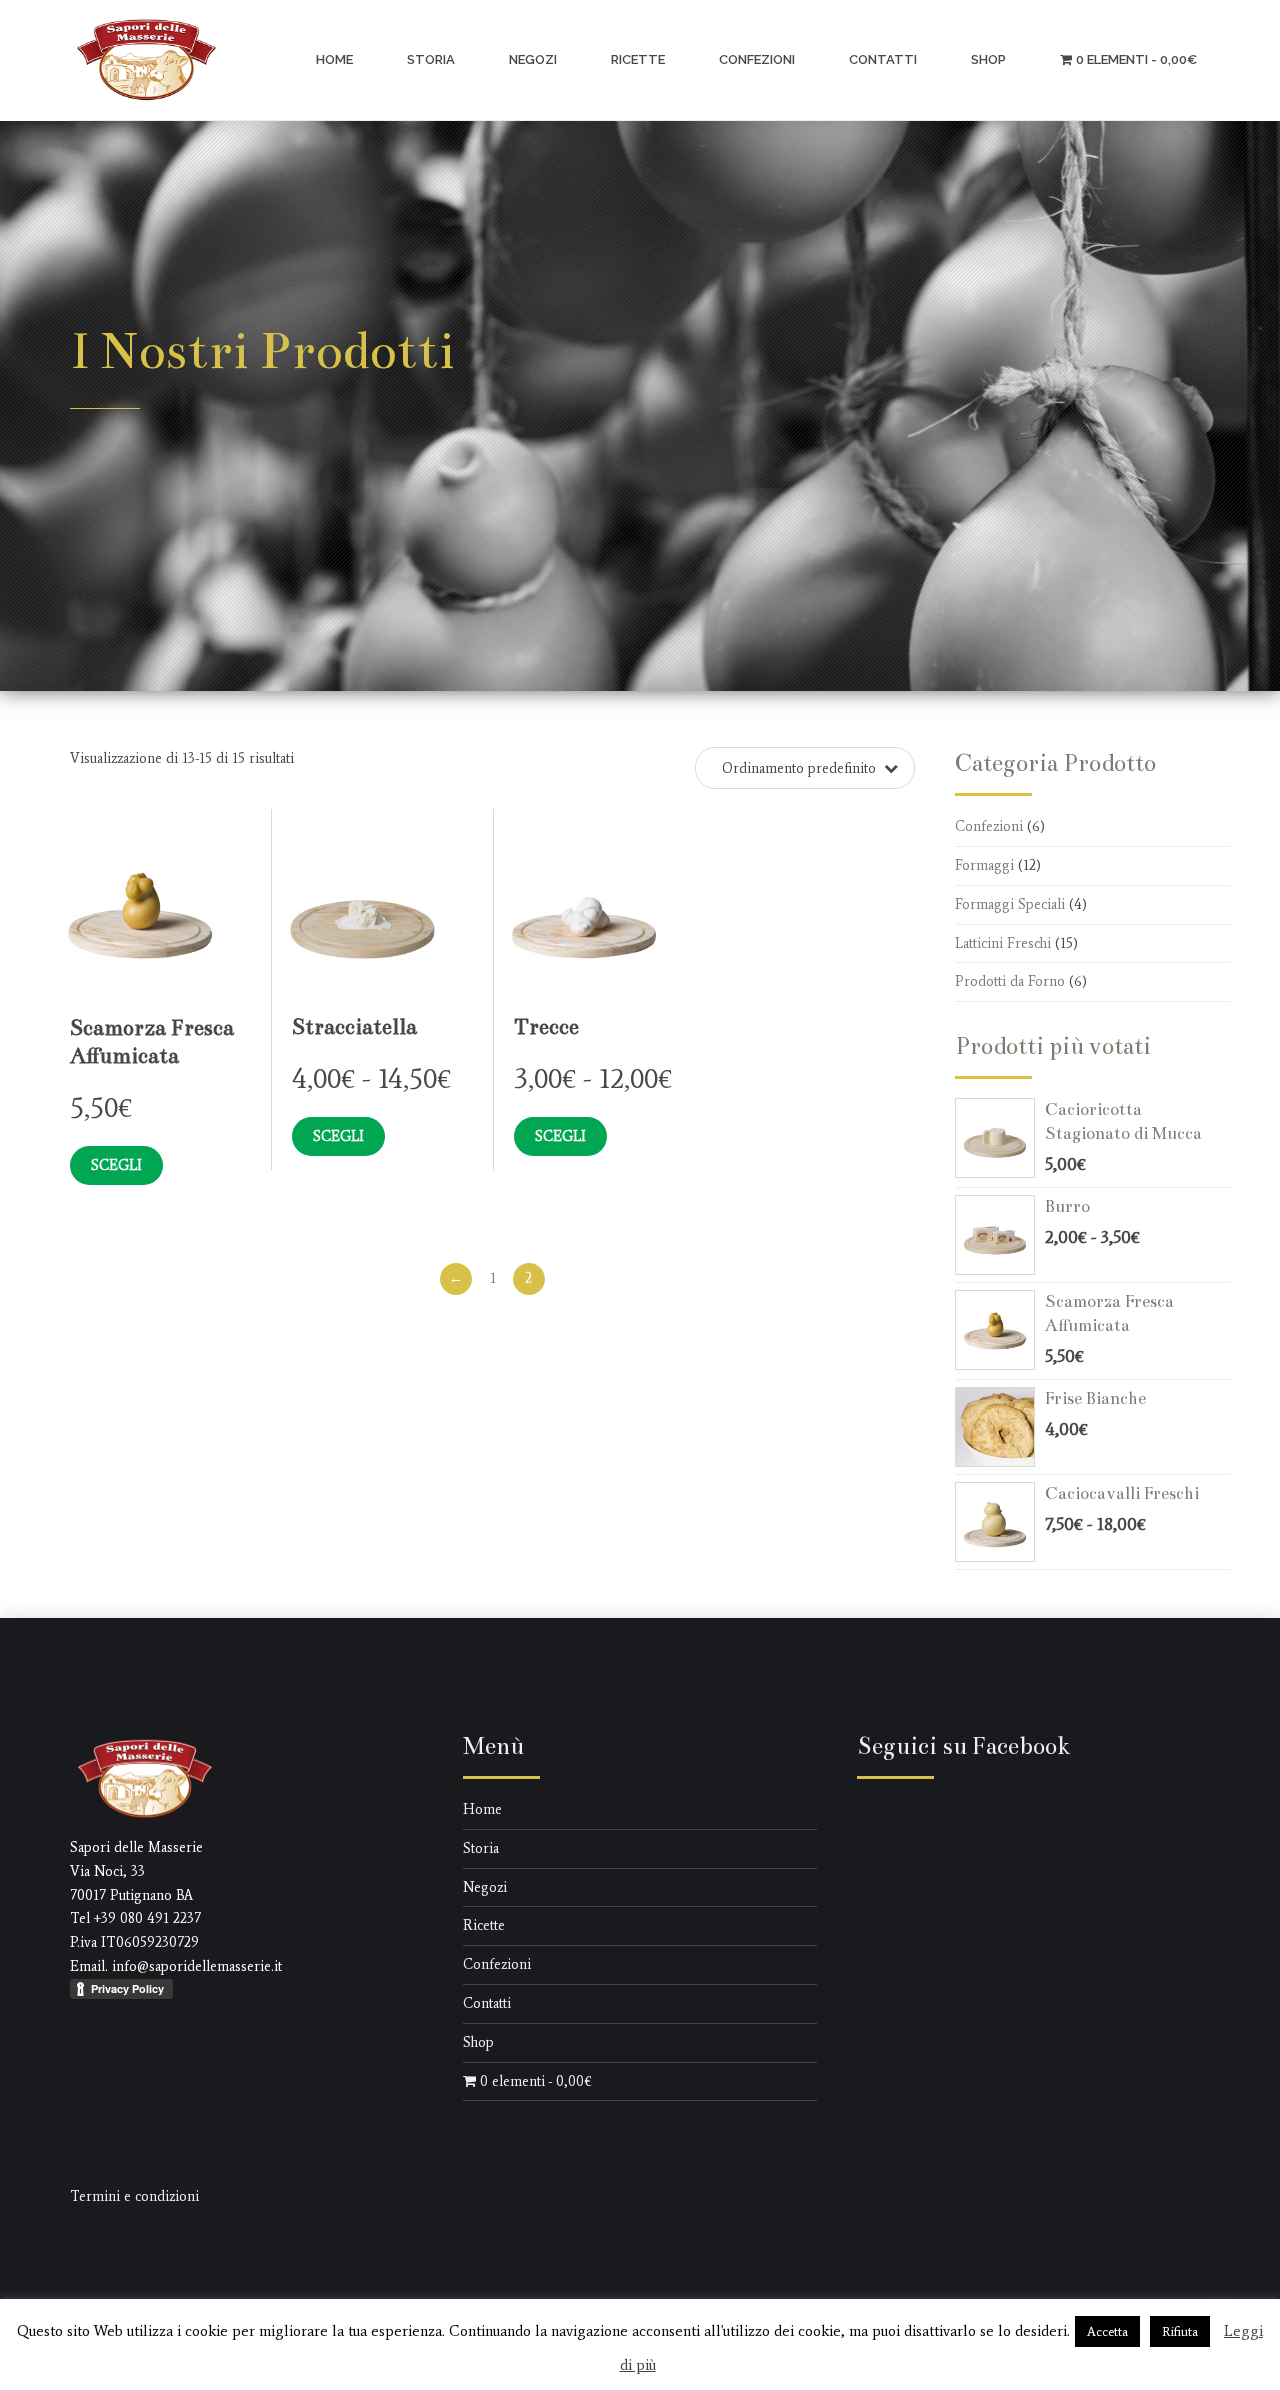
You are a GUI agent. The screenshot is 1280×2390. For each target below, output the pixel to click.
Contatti (883, 59)
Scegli (116, 1165)
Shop (988, 59)
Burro (1067, 1206)
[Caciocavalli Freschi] (1000, 1522)
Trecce (546, 1027)
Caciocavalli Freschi (1122, 1493)
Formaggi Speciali (1010, 904)
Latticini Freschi (1003, 943)
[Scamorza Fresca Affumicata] (1000, 1330)
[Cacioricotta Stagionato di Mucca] (1000, 1138)
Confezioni (757, 59)
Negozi (533, 59)
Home (334, 59)
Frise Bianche (1095, 1398)
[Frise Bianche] (1000, 1427)
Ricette (638, 59)
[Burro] (1000, 1235)
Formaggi (984, 865)
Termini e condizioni (134, 2196)
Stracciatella (354, 1027)
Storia (431, 59)
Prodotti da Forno (1010, 981)
